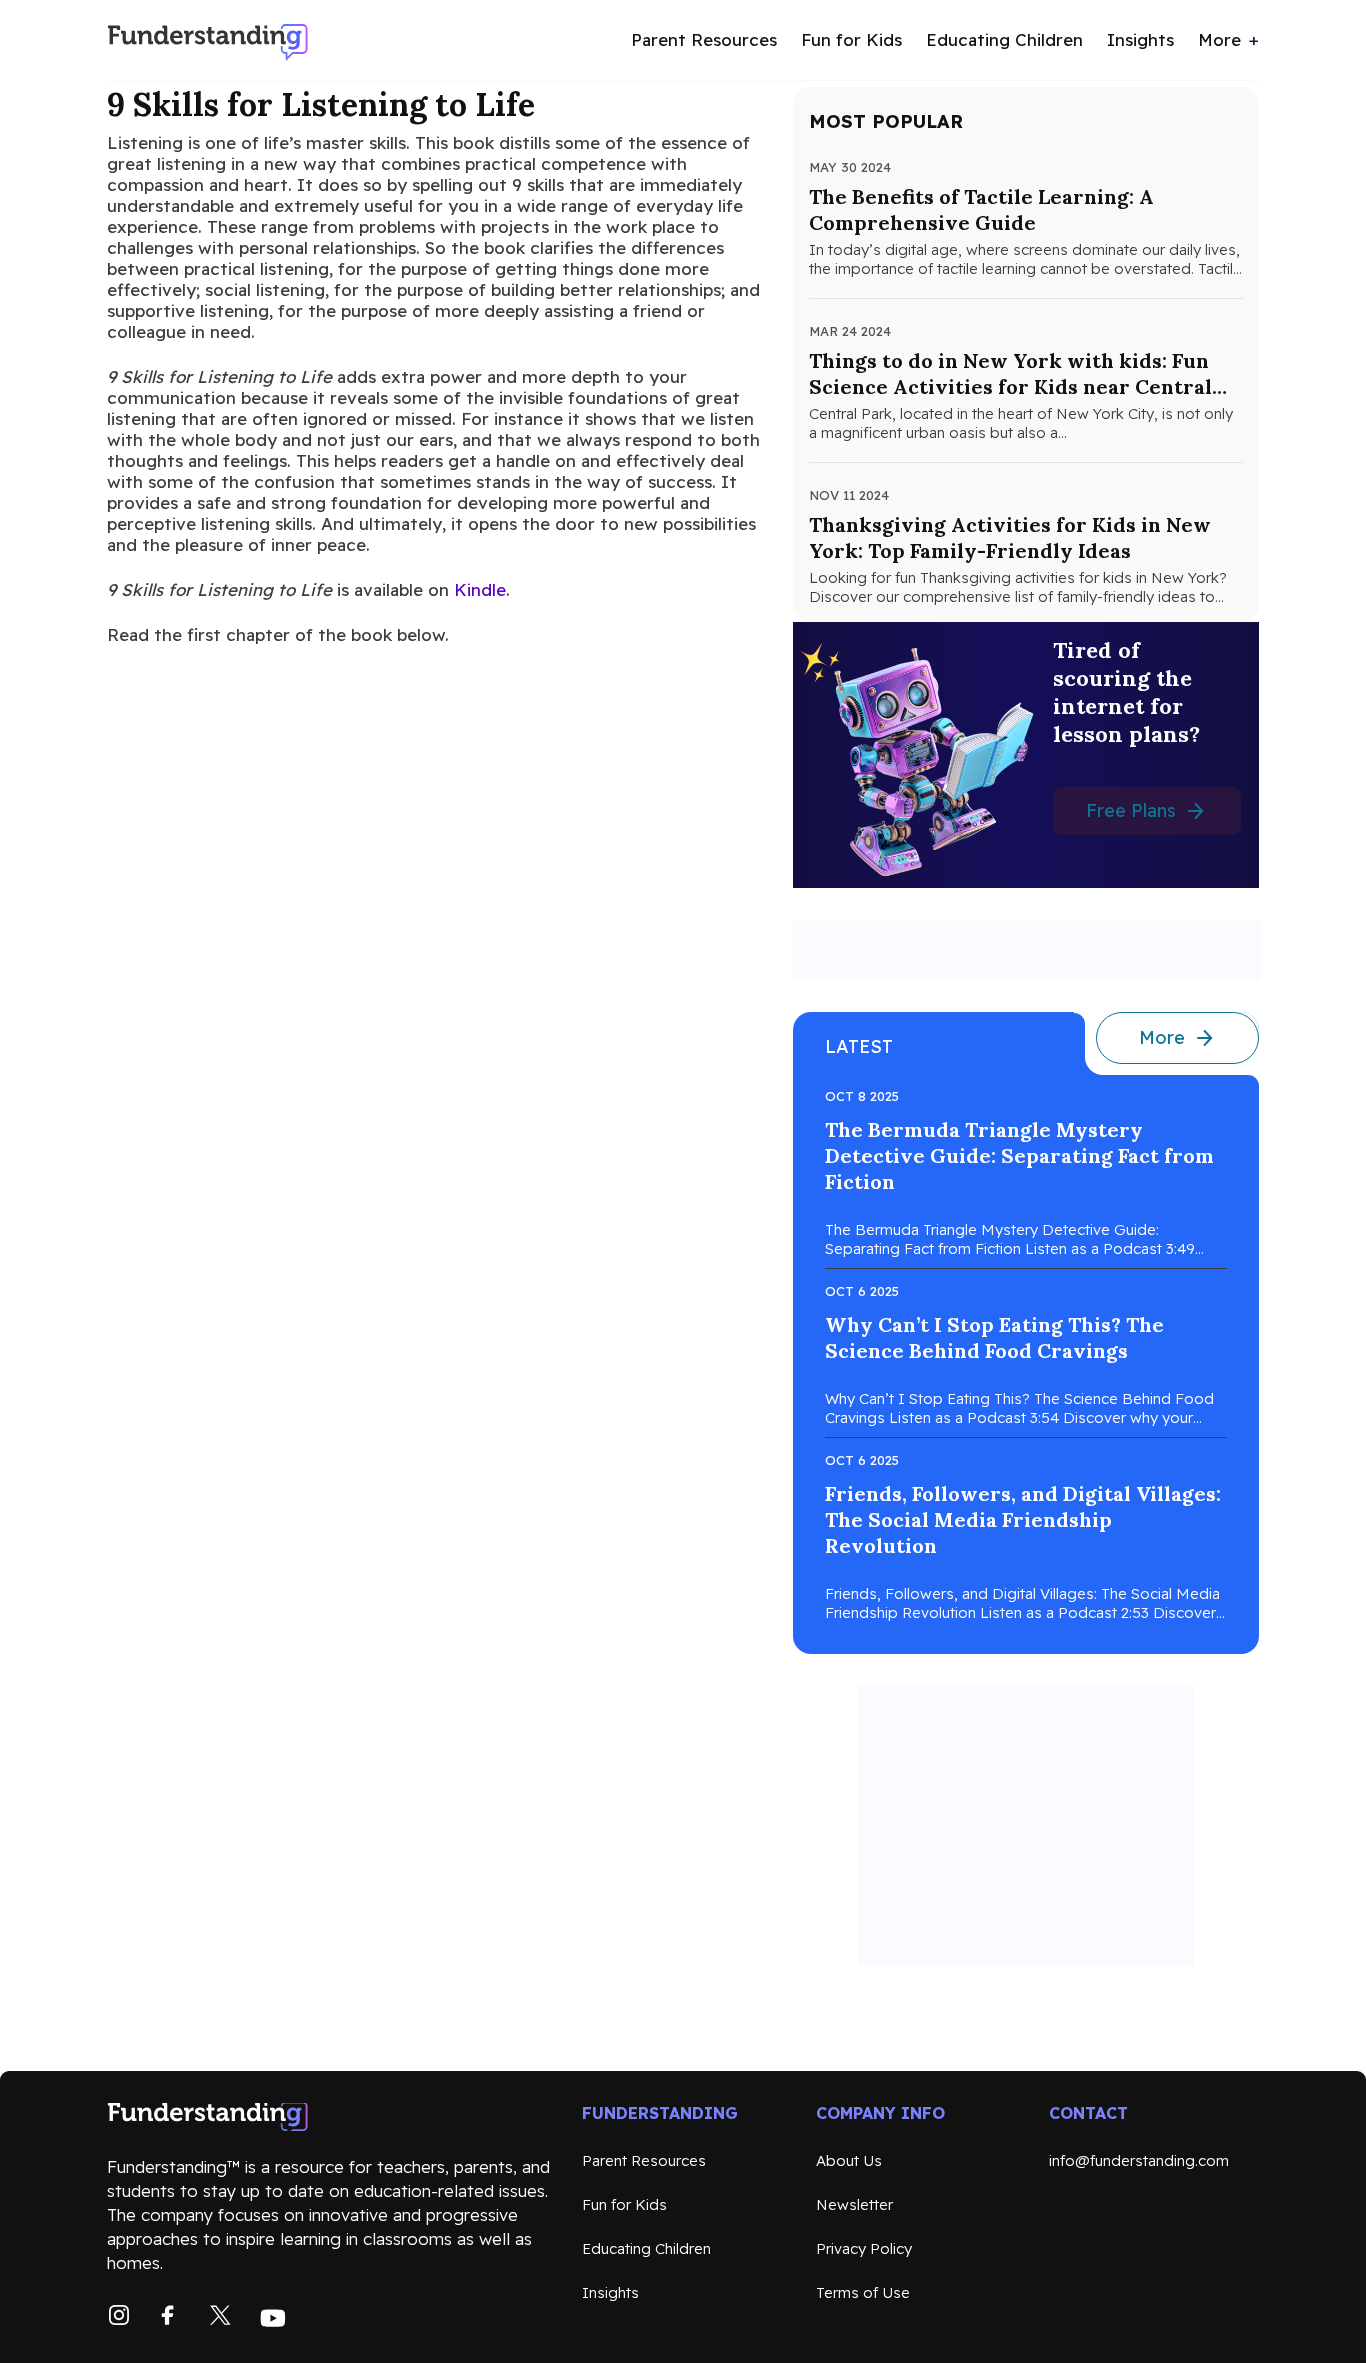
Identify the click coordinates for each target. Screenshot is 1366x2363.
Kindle (480, 589)
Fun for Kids (851, 39)
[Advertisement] (1027, 950)
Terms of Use (863, 2292)
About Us (849, 2160)
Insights (1140, 39)
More (1219, 39)
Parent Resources (704, 39)
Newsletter (854, 2204)
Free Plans (1131, 810)
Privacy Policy (864, 2248)
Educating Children (1004, 39)
